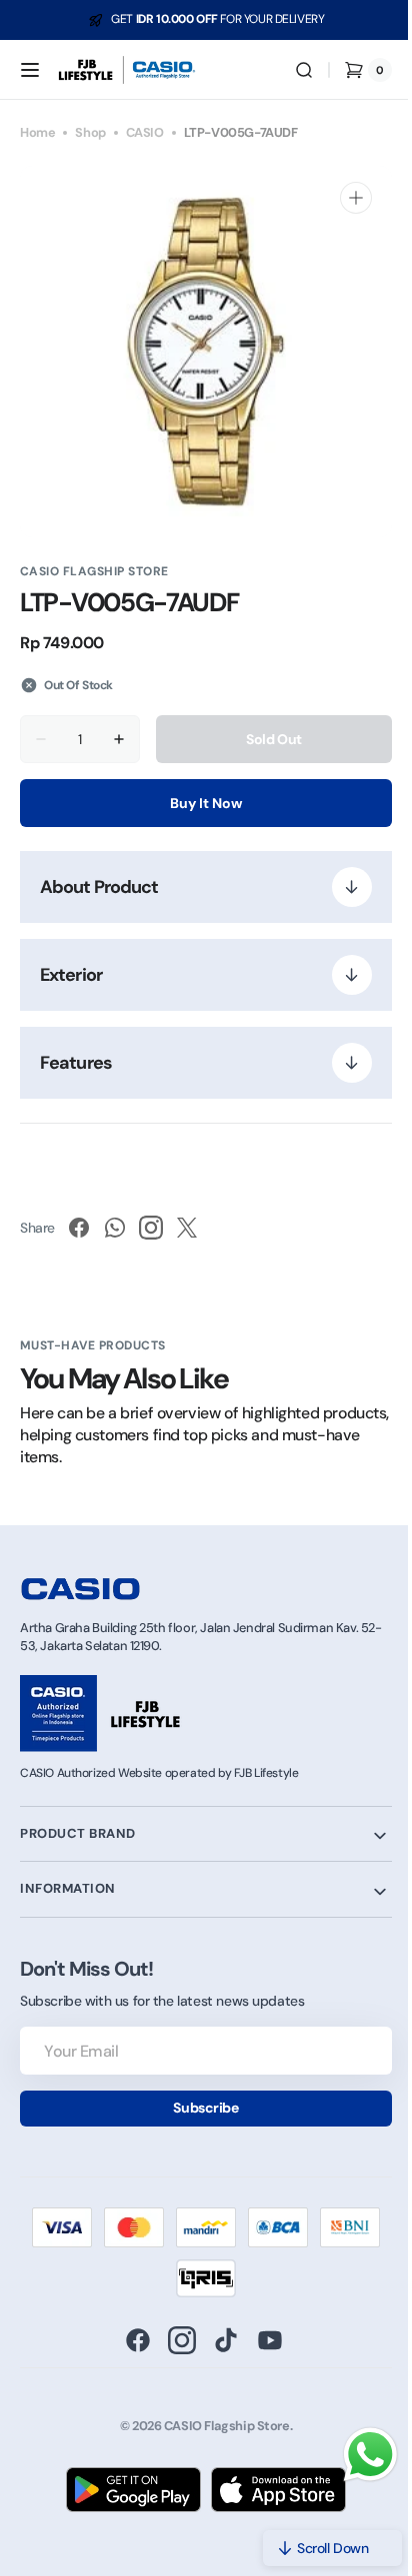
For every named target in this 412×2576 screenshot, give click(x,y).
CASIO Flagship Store (219, 2426)
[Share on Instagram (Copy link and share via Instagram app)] (151, 1228)
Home (37, 132)
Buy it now (199, 803)
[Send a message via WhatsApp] (355, 2455)
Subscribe (198, 2108)
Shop (90, 132)
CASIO (145, 132)
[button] (30, 70)
